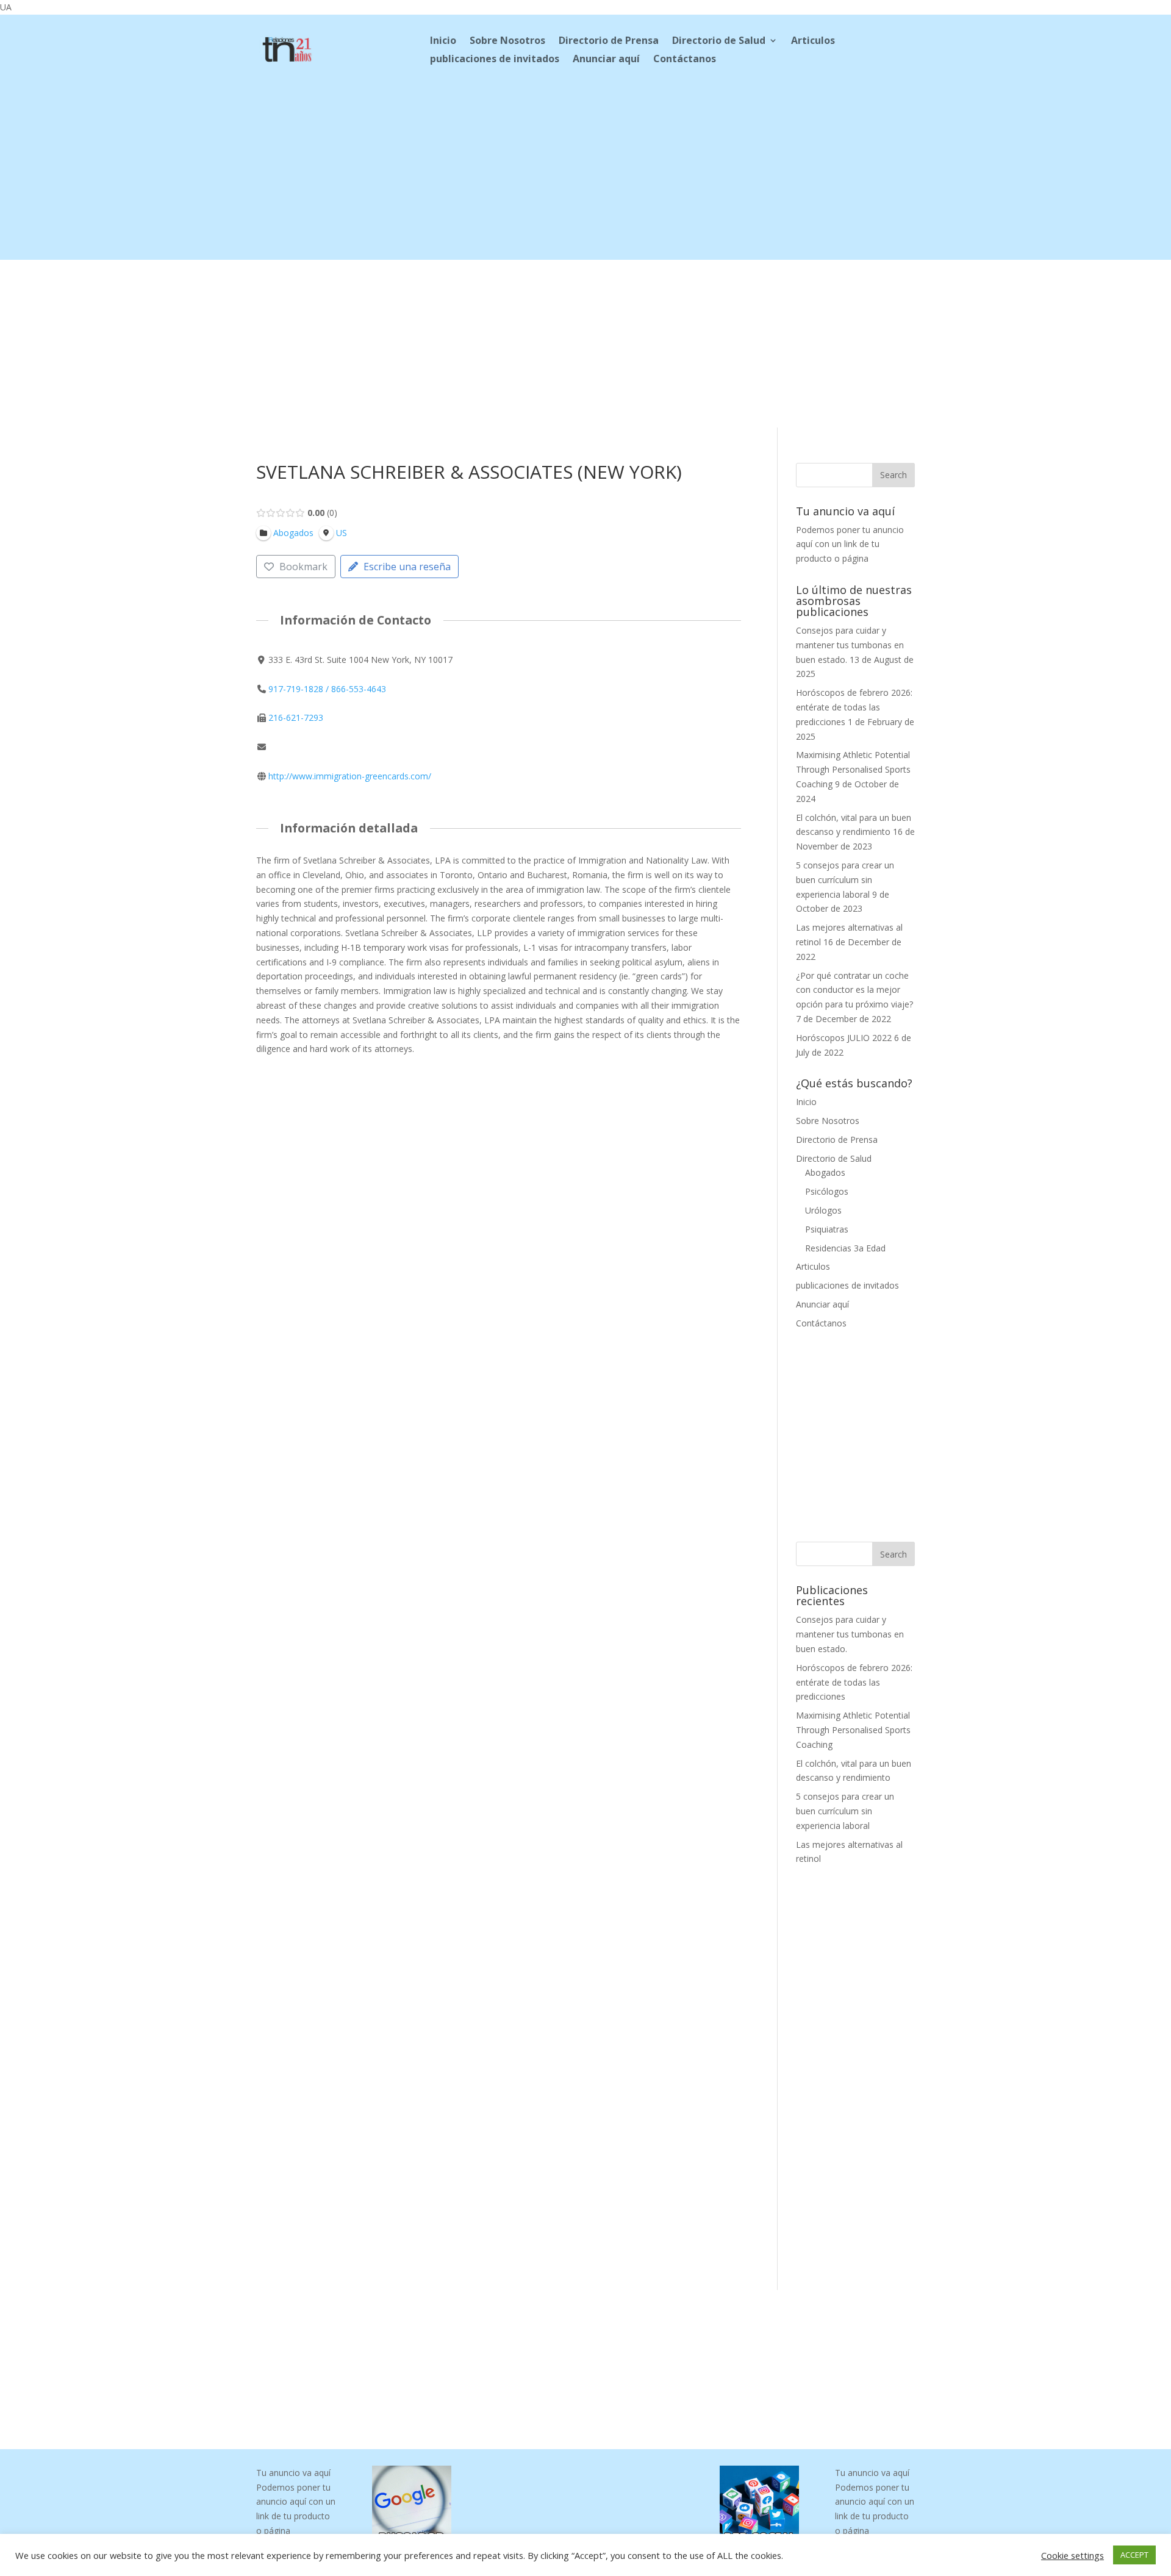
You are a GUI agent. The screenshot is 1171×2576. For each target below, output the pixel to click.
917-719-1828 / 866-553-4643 (327, 689)
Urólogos (823, 1210)
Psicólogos (827, 1191)
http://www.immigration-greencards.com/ (350, 776)
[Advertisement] (585, 174)
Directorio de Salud (719, 41)
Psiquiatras (827, 1229)
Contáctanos (685, 60)
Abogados (825, 1172)
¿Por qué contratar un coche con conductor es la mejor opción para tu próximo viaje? (854, 990)
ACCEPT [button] (1134, 2555)
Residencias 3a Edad (845, 1248)
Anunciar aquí (606, 60)
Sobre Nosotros (507, 41)
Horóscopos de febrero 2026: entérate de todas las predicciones (854, 707)
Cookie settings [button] (1073, 2555)
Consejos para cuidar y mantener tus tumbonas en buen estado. (850, 645)
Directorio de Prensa (609, 41)
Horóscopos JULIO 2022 (844, 1038)
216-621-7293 (296, 717)
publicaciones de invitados (495, 60)
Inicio (443, 41)
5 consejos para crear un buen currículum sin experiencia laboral (845, 880)
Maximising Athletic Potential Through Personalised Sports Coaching (853, 769)
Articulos (813, 41)
